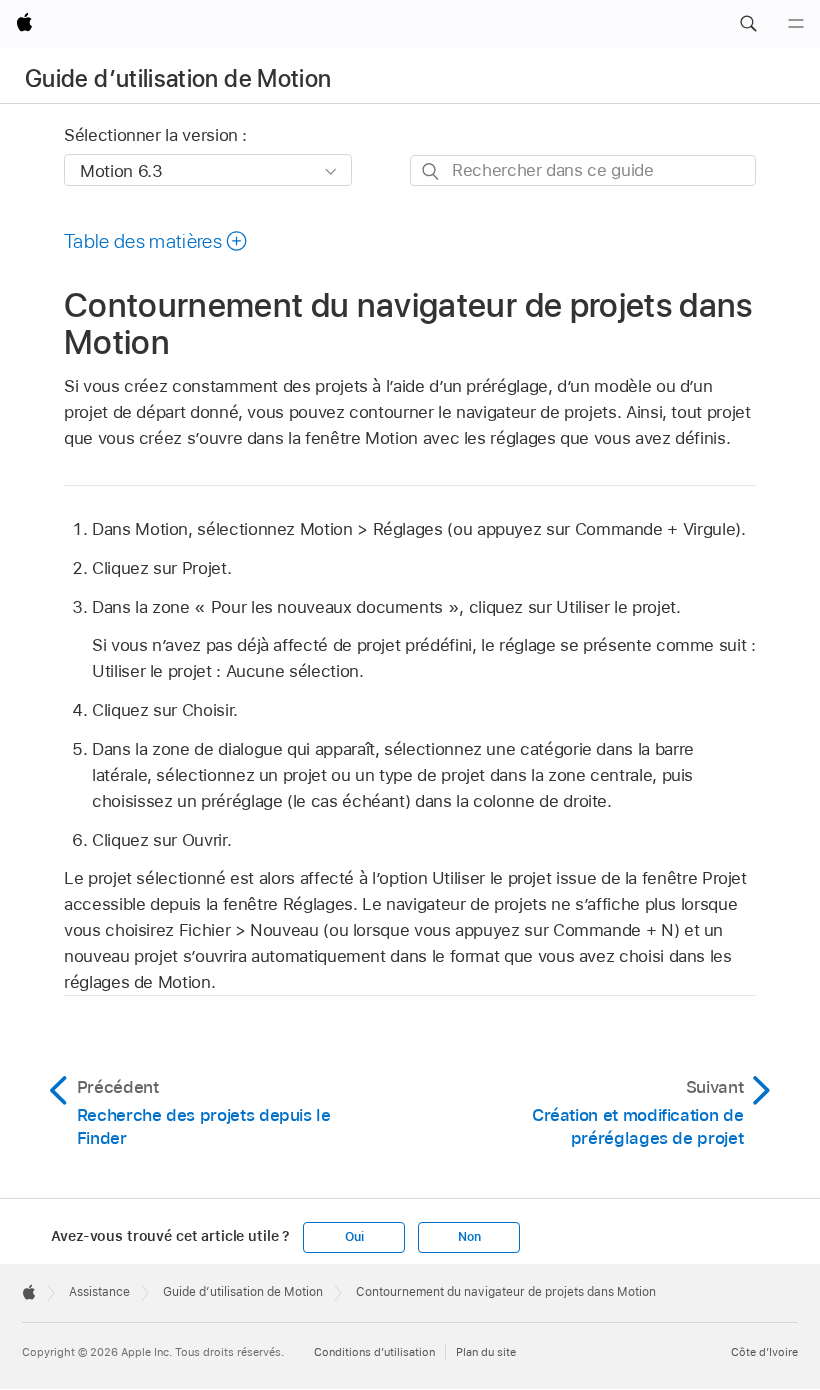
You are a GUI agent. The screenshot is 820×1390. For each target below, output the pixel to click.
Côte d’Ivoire (764, 1352)
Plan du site (486, 1352)
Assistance (99, 1292)
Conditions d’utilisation (374, 1352)
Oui (354, 1237)
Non (469, 1237)
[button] (748, 24)
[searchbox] (583, 170)
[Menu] (796, 24)
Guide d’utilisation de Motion (178, 78)
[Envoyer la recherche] (431, 171)
